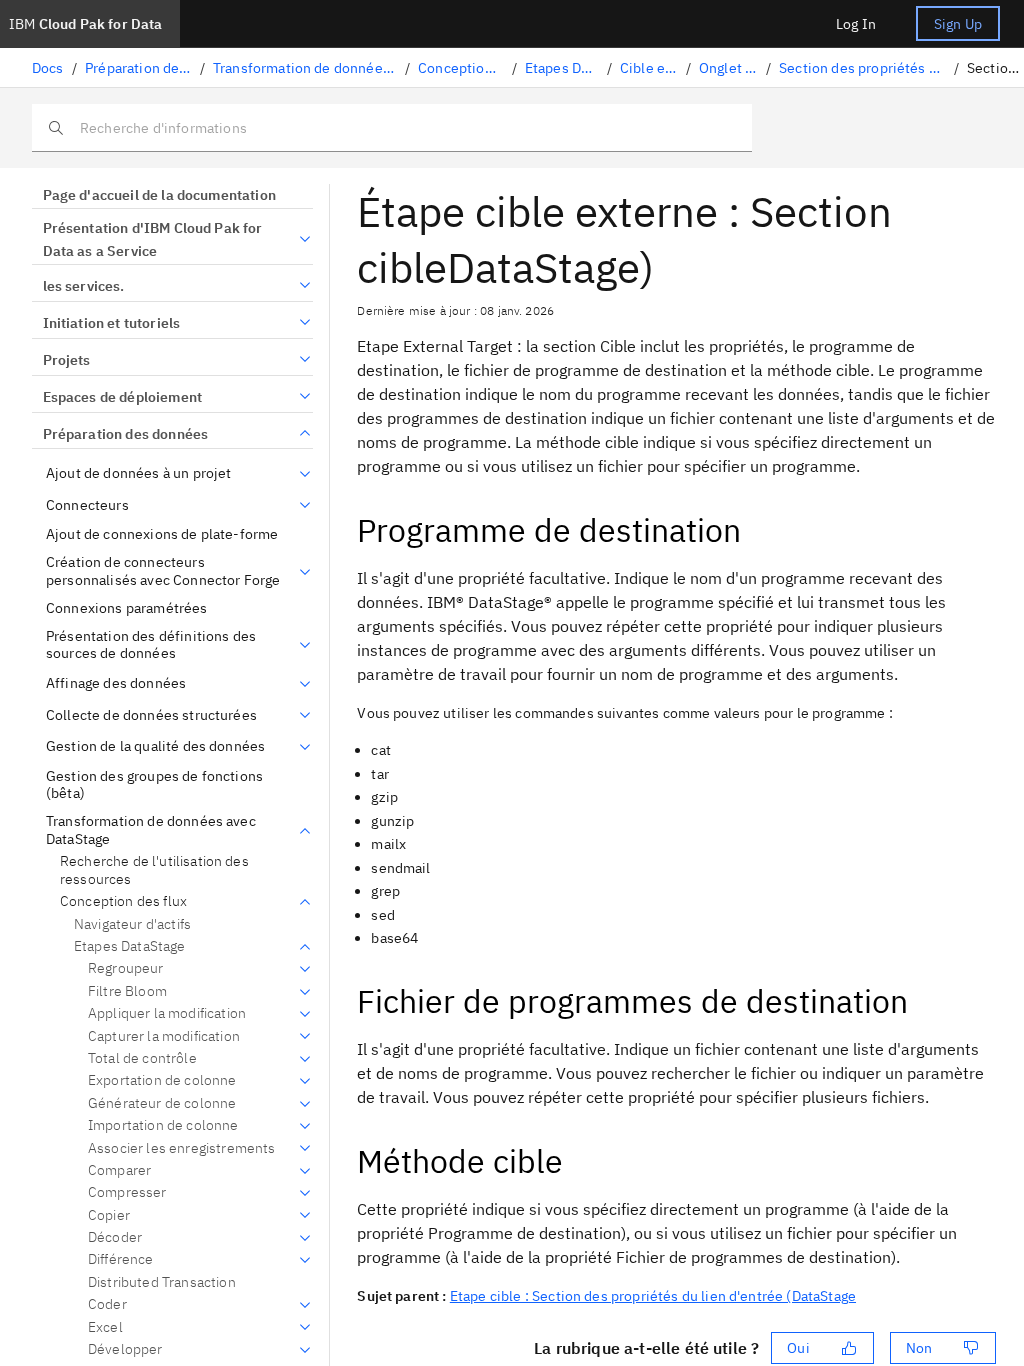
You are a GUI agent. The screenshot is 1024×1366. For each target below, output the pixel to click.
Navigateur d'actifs (132, 924)
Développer (125, 1349)
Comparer (119, 1170)
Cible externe (649, 68)
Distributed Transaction (162, 1282)
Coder (107, 1304)
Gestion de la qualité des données (155, 746)
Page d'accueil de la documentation (159, 195)
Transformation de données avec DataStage (305, 68)
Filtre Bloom (127, 991)
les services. (84, 286)
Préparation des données (138, 68)
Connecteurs (87, 505)
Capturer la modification (164, 1036)
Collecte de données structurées (151, 715)
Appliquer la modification (167, 1013)
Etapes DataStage (562, 68)
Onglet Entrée (728, 68)
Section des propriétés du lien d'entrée (862, 68)
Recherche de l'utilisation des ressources (154, 870)
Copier (109, 1215)
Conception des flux (461, 68)
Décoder (115, 1237)
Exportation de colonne (162, 1080)
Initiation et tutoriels (111, 323)
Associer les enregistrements (181, 1148)
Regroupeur (126, 968)
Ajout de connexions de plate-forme (162, 534)
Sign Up (958, 24)
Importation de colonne (163, 1125)
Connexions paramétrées (127, 608)
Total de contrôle (142, 1058)
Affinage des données (116, 683)
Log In (856, 24)
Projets (67, 360)
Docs (48, 68)
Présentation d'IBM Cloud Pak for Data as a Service (153, 240)
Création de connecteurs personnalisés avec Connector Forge (163, 571)
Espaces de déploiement (122, 397)
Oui (798, 1348)
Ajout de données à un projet (138, 473)
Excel (105, 1327)
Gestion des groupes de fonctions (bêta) (154, 785)
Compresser (127, 1192)
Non (919, 1348)
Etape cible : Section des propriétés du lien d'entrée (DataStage (653, 1296)
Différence (121, 1259)
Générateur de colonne (162, 1103)
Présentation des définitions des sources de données (151, 645)
